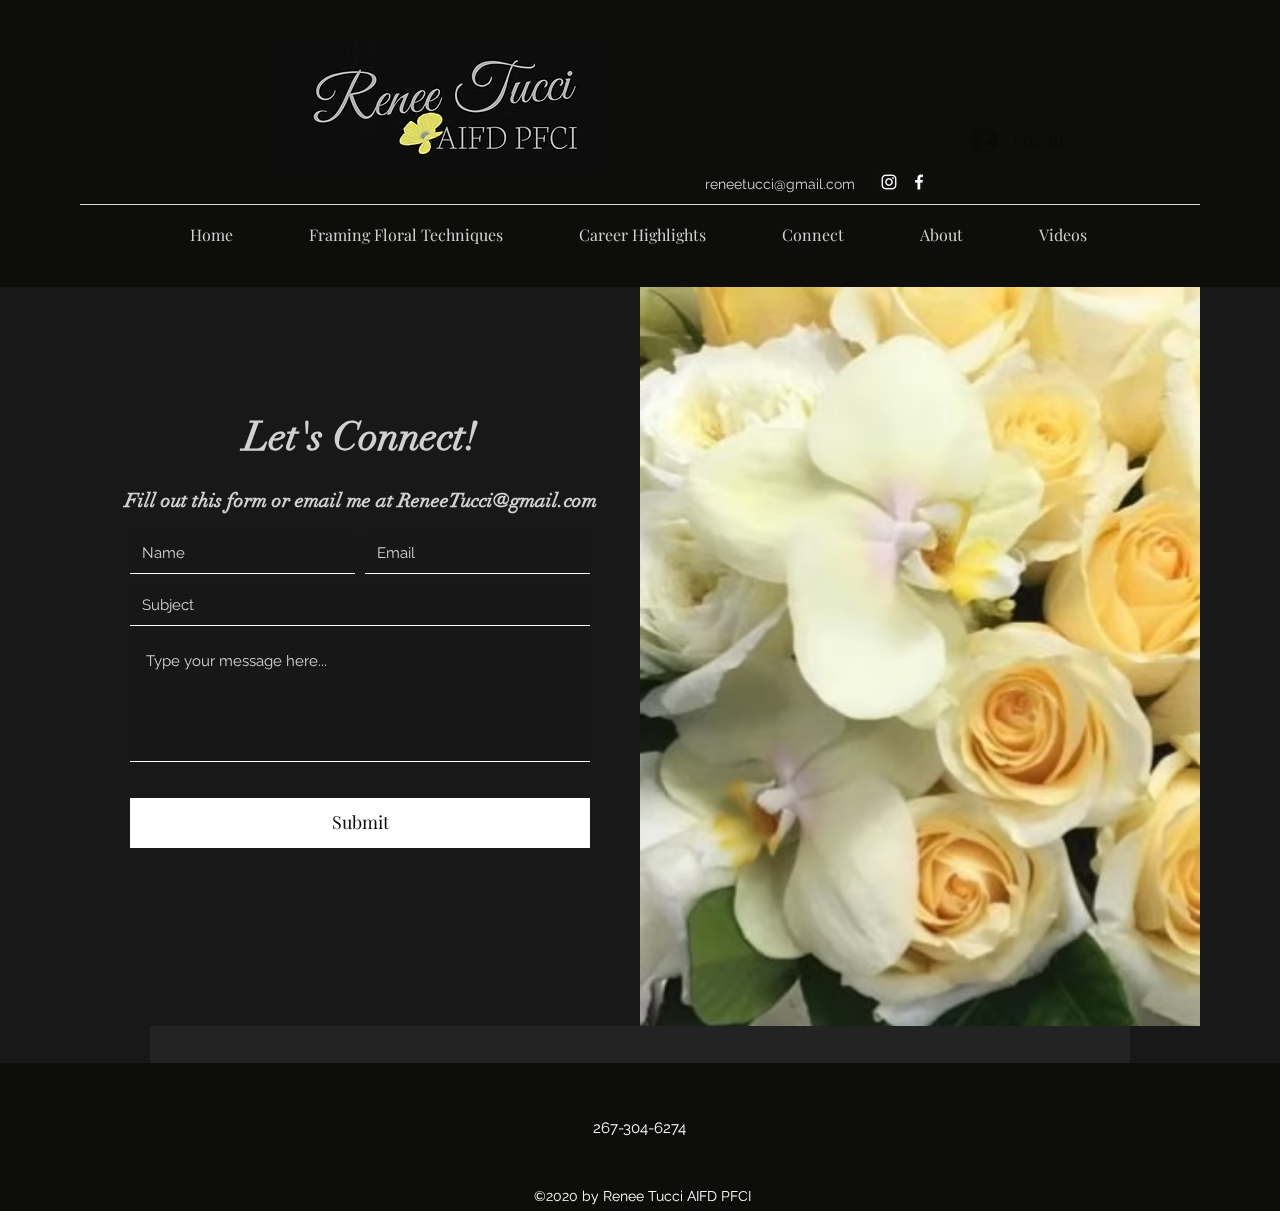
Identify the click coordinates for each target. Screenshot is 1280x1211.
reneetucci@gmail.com (780, 184)
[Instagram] (889, 182)
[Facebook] (919, 182)
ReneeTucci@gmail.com (497, 500)
